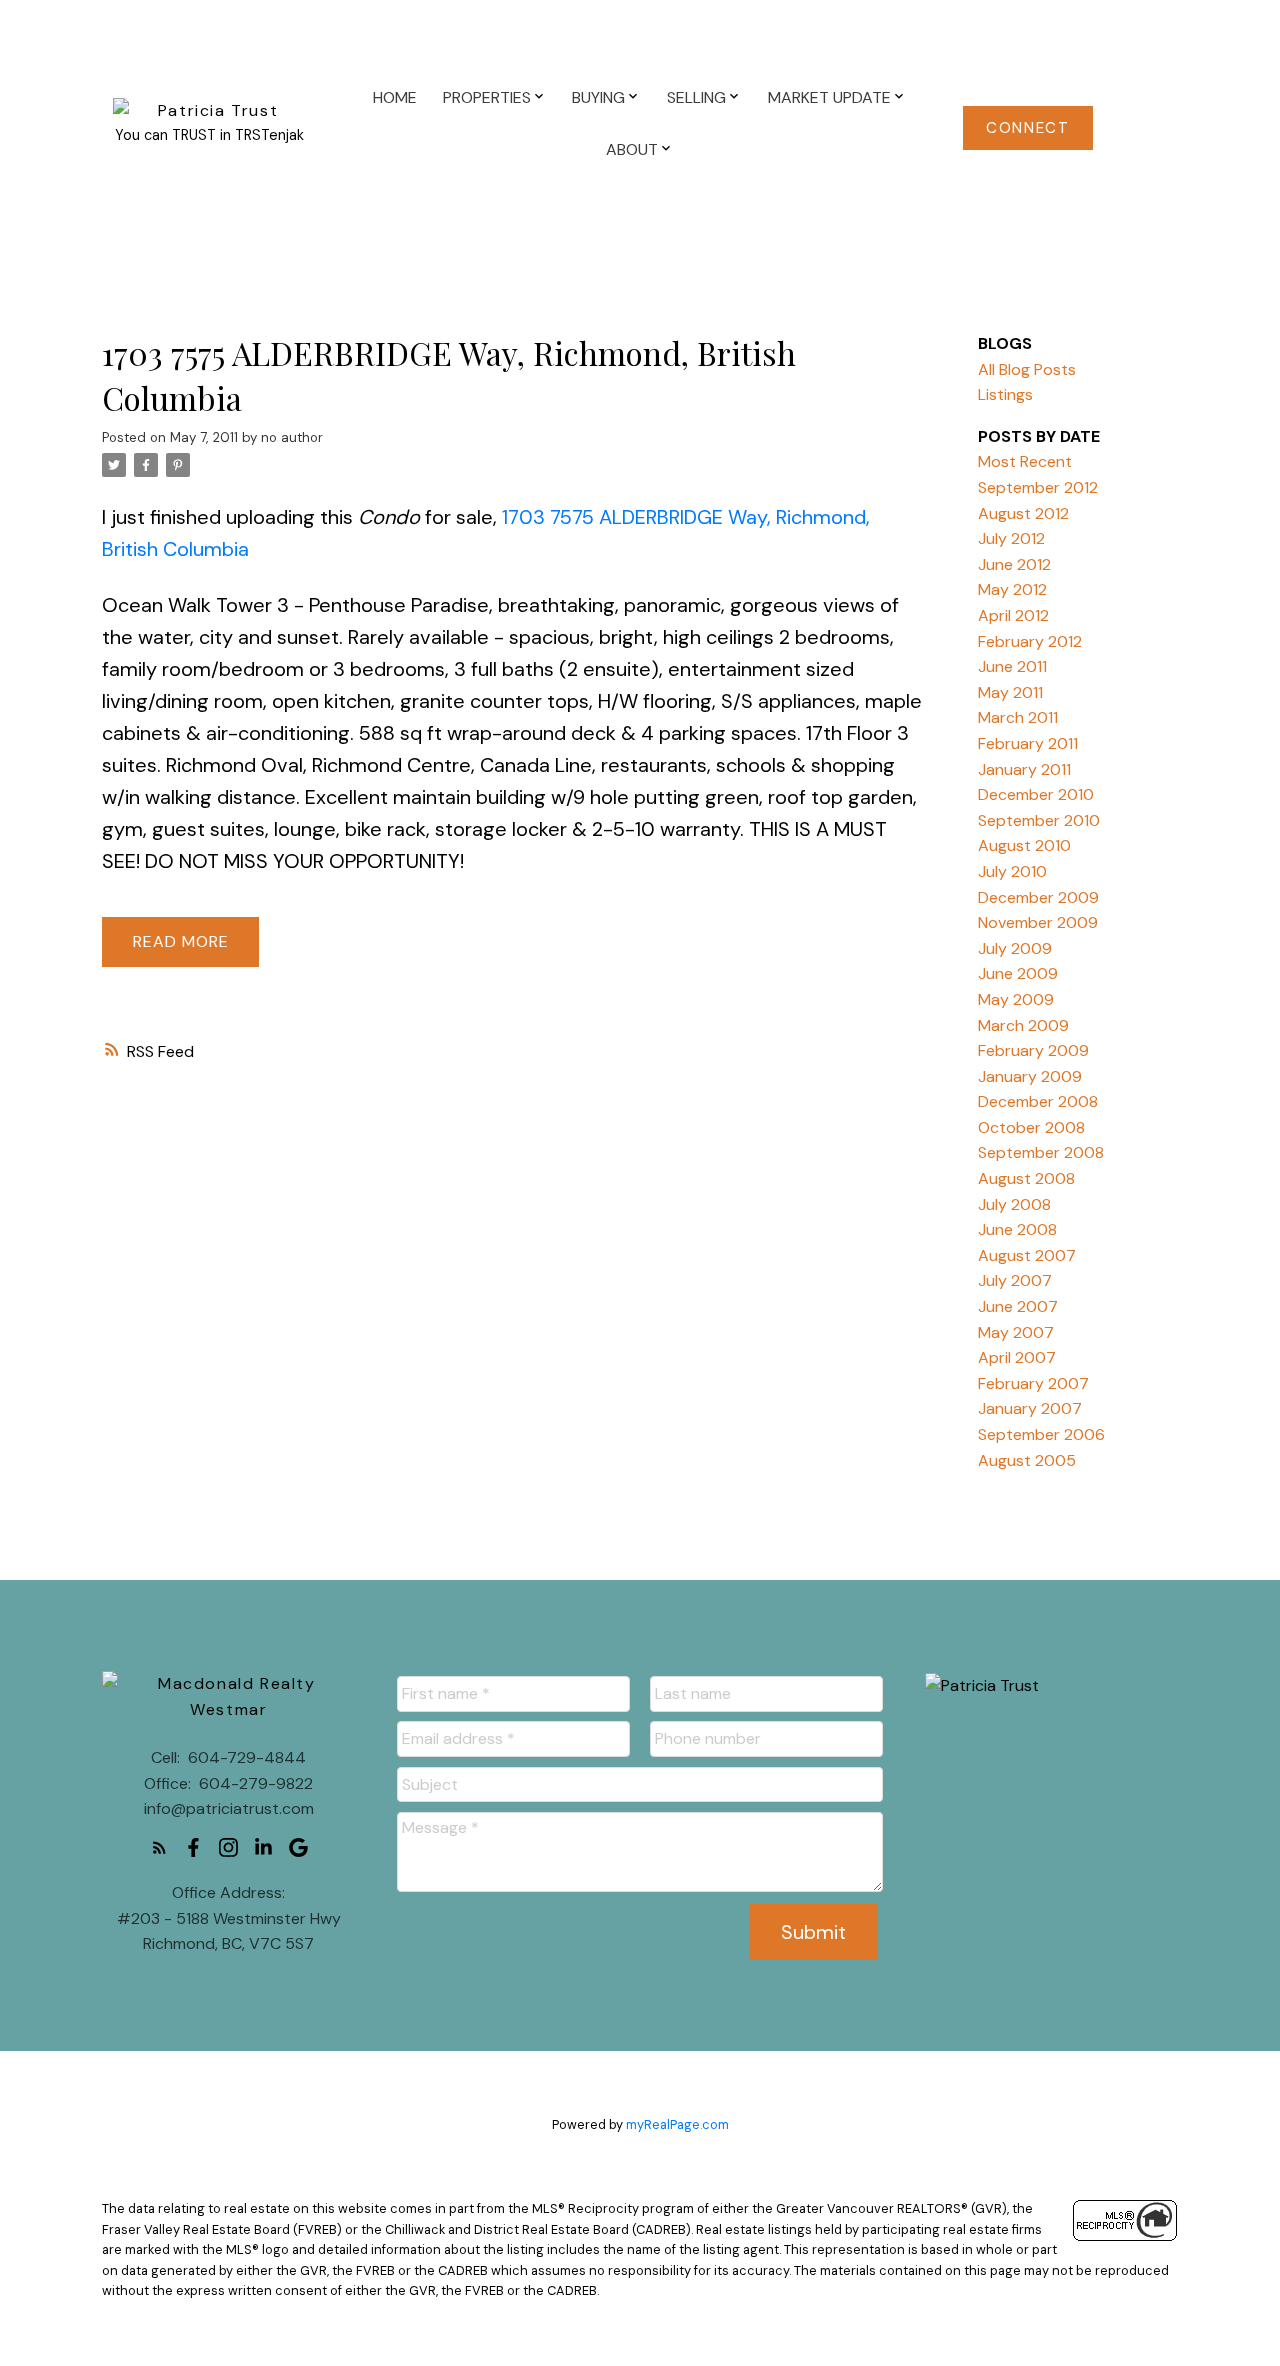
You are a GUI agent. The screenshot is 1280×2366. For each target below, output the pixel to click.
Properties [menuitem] (487, 97)
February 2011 (1028, 743)
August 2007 (1027, 1255)
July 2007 (1015, 1280)
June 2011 (1012, 666)
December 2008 (1038, 1101)
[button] (1028, 128)
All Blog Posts (1027, 369)
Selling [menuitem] (696, 97)
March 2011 (1018, 717)
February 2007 (1033, 1383)
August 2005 (1027, 1460)
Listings (1005, 394)
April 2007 (1017, 1357)
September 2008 (1041, 1152)
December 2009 (1038, 897)
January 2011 (1024, 769)
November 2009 (1038, 922)
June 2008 (1017, 1229)
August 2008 (1026, 1178)
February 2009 (1033, 1050)
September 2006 (1041, 1434)
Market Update (829, 97)
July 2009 (1015, 948)
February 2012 (1030, 641)
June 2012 (1014, 564)
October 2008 (1031, 1127)
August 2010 (1024, 845)
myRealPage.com (677, 2124)
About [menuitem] (632, 149)
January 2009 (1030, 1076)
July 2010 (1012, 871)
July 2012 (1011, 538)
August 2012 (1023, 513)
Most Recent (1025, 461)
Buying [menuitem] (598, 97)
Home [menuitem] (395, 97)
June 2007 (1018, 1306)
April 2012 (1013, 615)
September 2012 (1038, 487)
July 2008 (1014, 1204)
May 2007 (1016, 1332)
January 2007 (1030, 1408)
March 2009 (1023, 1025)
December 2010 (1036, 794)
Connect (1027, 128)
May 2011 (1010, 692)
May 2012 (1012, 589)
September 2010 (1039, 820)
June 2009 (1018, 973)
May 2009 (1016, 999)
